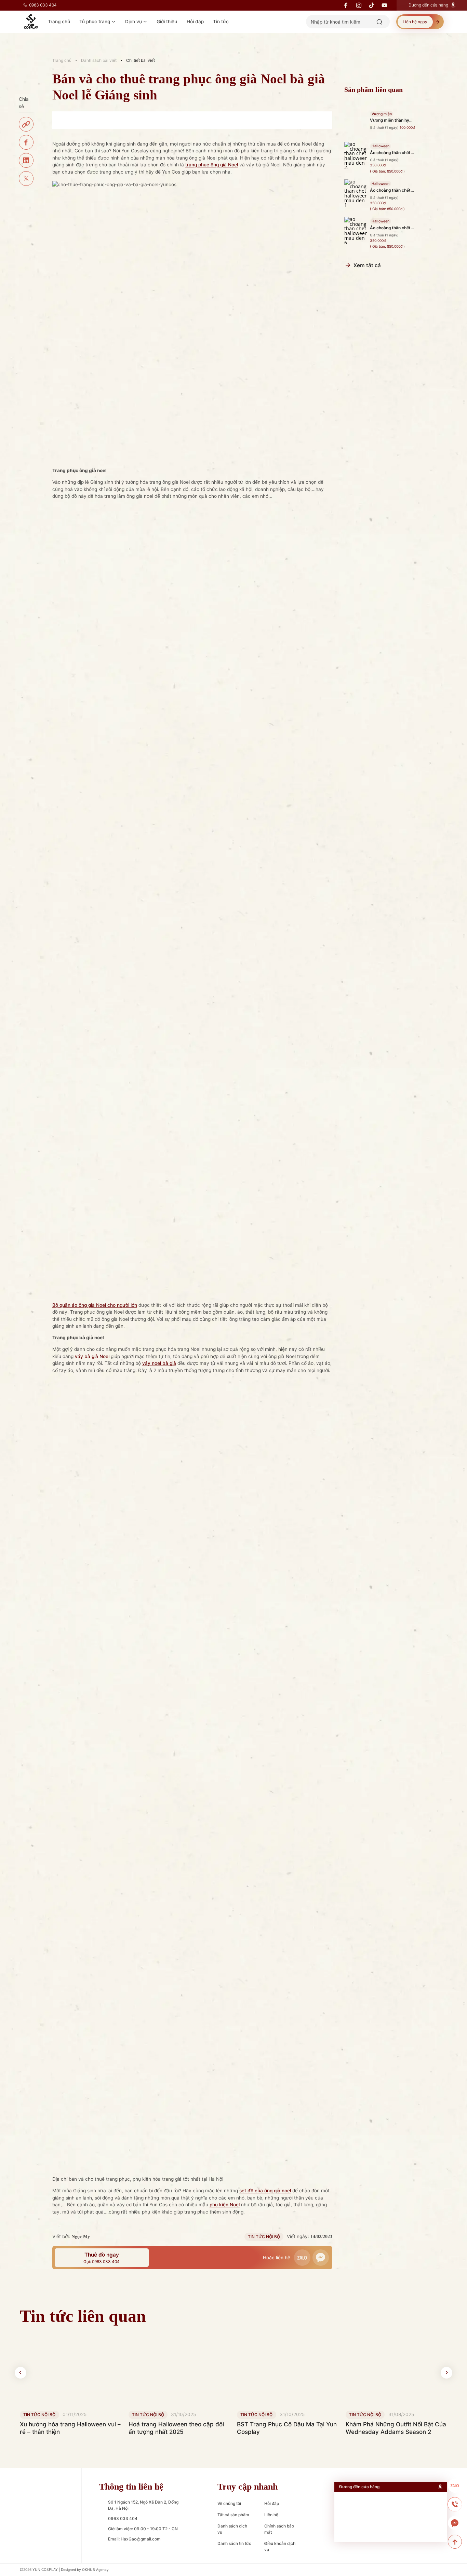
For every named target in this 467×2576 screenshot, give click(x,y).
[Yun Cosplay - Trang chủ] (42, 2503)
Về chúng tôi (229, 2503)
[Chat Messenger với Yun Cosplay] (455, 2523)
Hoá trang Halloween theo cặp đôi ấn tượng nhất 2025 (176, 2428)
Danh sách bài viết (99, 60)
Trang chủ (62, 60)
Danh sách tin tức (234, 2543)
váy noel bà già (159, 1363)
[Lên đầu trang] (455, 2542)
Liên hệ (271, 2515)
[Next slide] (446, 2373)
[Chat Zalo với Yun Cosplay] (455, 2486)
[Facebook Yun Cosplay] (26, 2548)
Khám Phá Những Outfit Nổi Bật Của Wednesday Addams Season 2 (396, 2428)
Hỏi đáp (272, 2503)
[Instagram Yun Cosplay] (42, 2548)
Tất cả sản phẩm (233, 2515)
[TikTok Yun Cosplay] (58, 2548)
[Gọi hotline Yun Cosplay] (455, 2504)
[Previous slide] (21, 2373)
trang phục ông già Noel (212, 165)
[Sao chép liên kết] (26, 124)
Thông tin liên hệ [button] (131, 2487)
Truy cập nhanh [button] (248, 2487)
